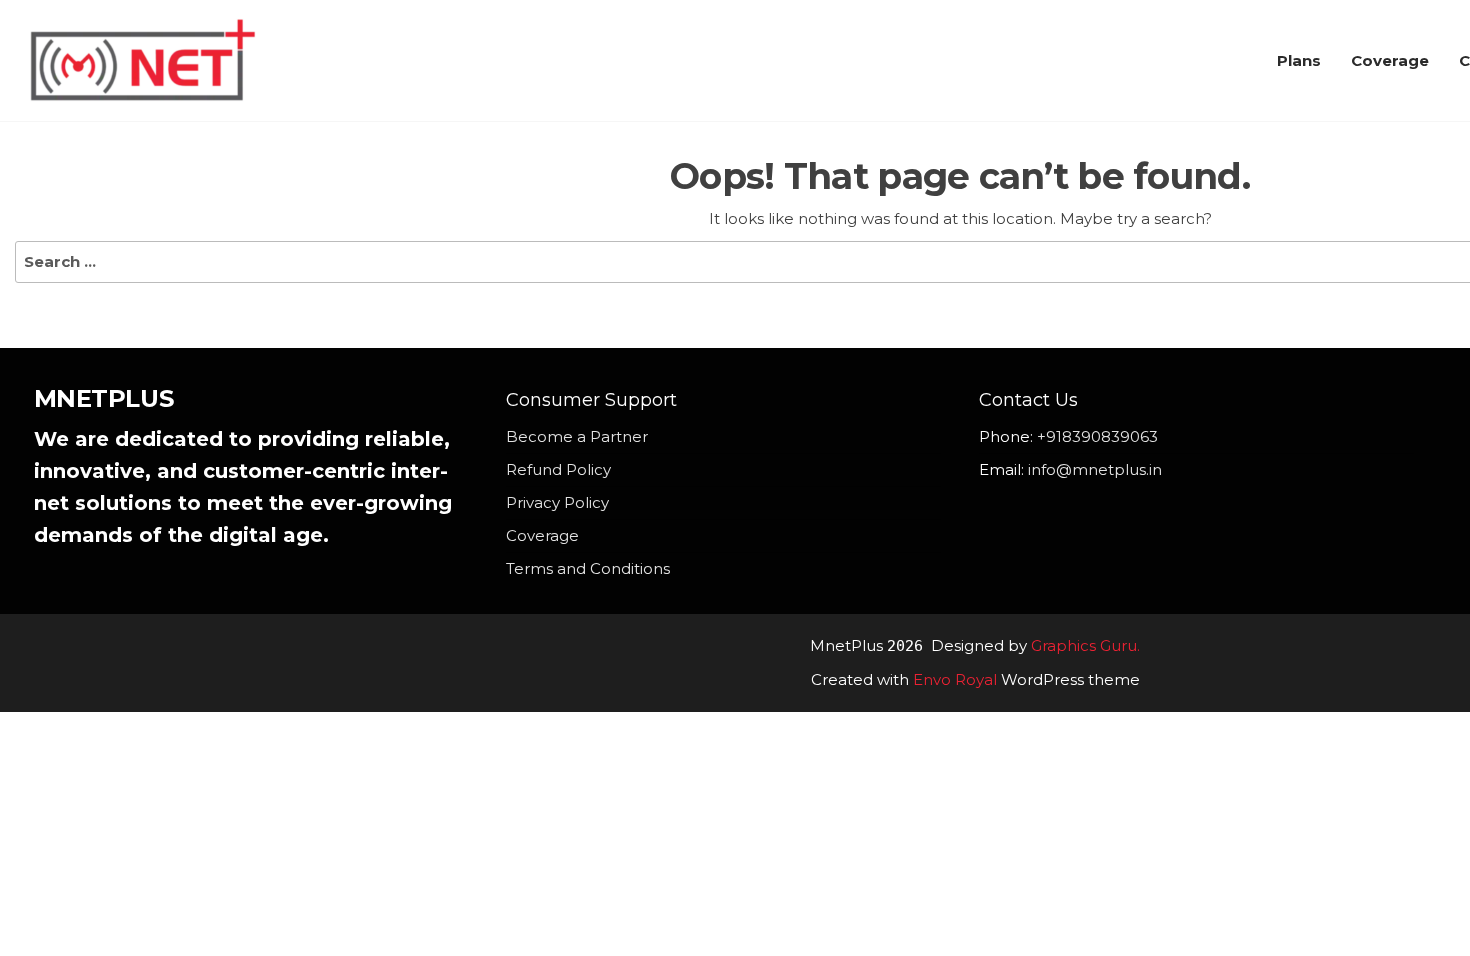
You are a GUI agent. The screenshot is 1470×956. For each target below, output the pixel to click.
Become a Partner (577, 436)
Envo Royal (955, 679)
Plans (1299, 60)
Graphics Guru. (1085, 645)
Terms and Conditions (588, 568)
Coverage (1390, 60)
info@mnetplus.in (1095, 469)
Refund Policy (558, 469)
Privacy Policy (557, 502)
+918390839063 (1097, 436)
